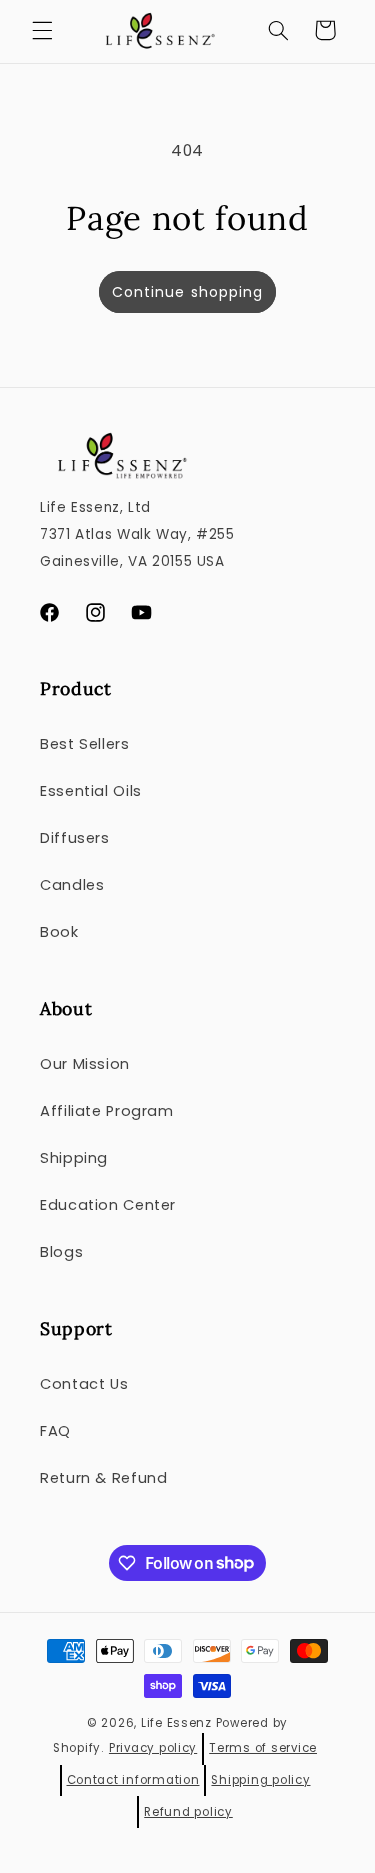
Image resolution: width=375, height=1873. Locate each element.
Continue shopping (187, 292)
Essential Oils (91, 791)
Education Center (108, 1205)
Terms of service (263, 1748)
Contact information (133, 1780)
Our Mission (85, 1064)
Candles (72, 885)
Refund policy (188, 1812)
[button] (42, 30)
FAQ (55, 1431)
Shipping (74, 1158)
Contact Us (84, 1384)
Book (59, 932)
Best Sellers (85, 744)
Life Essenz (176, 1723)
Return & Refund (103, 1478)
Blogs (61, 1252)
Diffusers (75, 838)
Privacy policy (153, 1748)
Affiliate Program (107, 1111)
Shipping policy (260, 1780)
